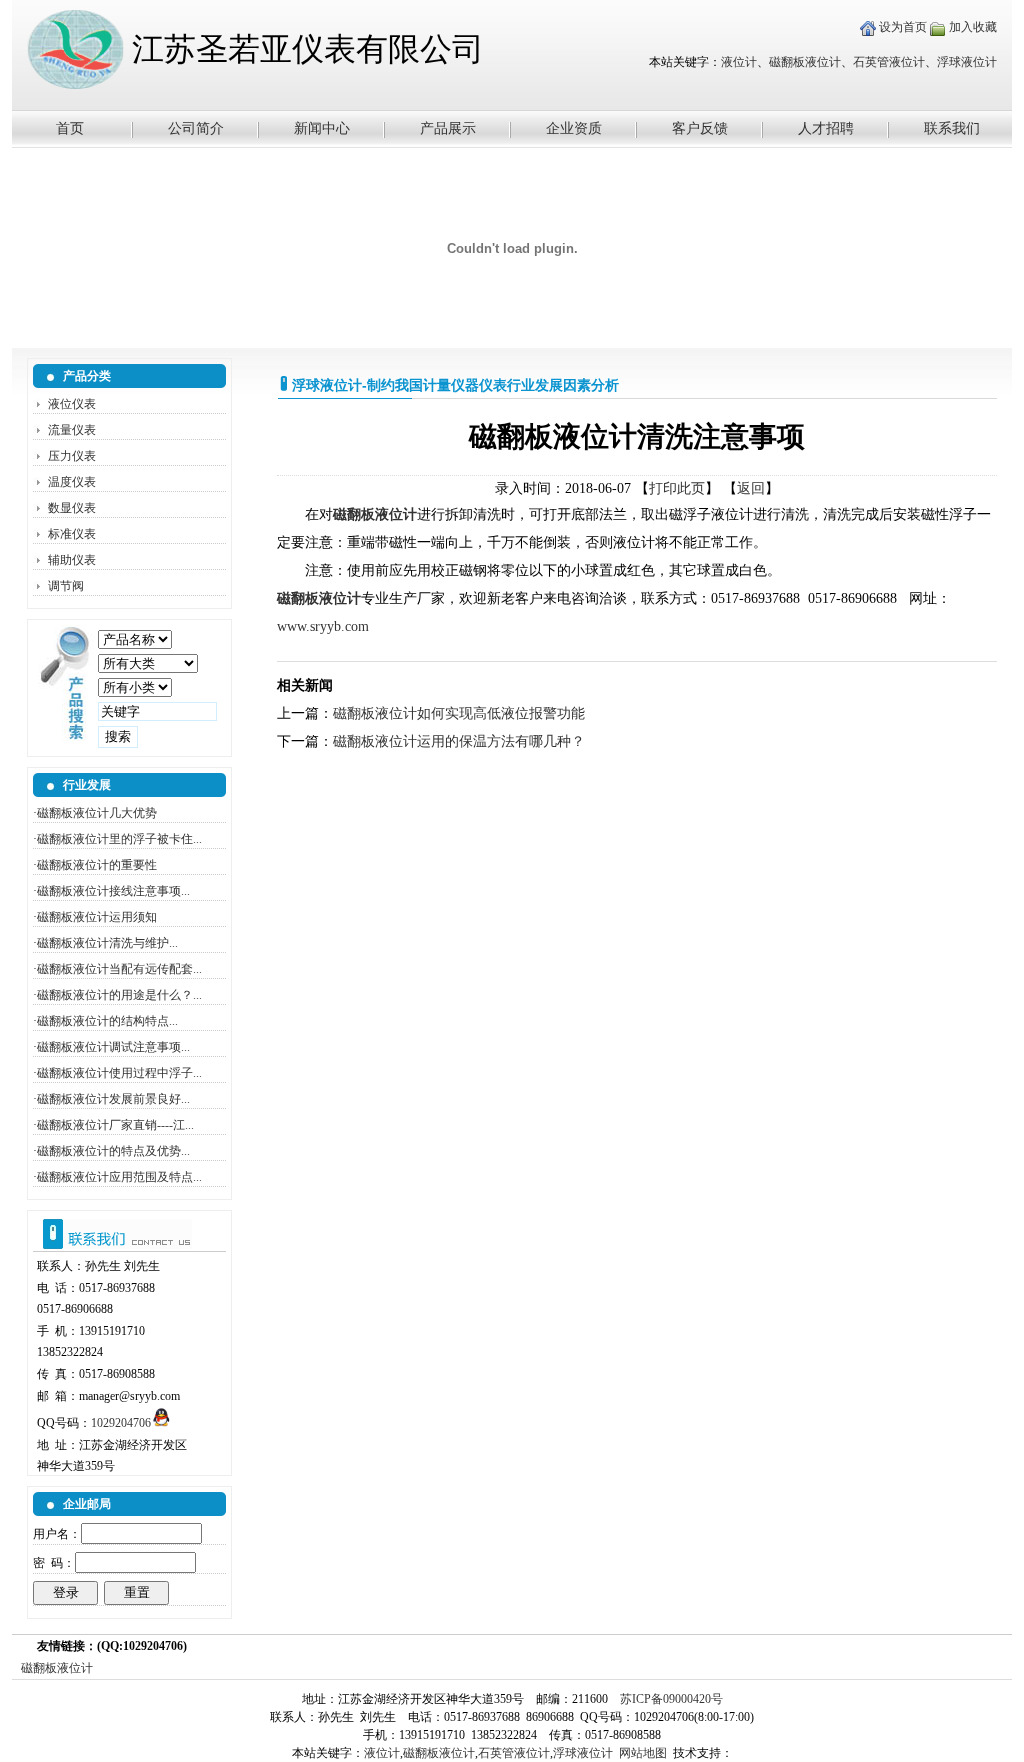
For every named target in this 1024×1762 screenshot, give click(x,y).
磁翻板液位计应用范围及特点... (119, 1177)
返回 (751, 488)
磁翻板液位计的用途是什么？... (119, 995)
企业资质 (574, 128)
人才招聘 (826, 128)
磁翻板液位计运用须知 (97, 917)
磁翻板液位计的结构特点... (107, 1021)
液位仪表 (72, 404)
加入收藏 (971, 27)
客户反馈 (700, 128)
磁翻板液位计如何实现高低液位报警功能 (459, 713)
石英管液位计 (889, 62)
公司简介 (196, 128)
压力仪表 (72, 456)
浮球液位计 (967, 62)
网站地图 (643, 1753)
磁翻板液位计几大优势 (97, 813)
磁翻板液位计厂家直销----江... (115, 1125)
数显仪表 (72, 508)
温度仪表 (72, 482)
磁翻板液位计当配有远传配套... (119, 969)
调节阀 (66, 586)
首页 (70, 128)
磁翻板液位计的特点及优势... (113, 1151)
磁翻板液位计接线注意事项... (113, 891)
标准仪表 (72, 534)
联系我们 (952, 128)
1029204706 (121, 1423)
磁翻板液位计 (805, 62)
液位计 (739, 62)
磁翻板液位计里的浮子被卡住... (119, 839)
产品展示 (448, 128)
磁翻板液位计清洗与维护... (107, 943)
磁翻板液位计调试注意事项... (113, 1047)
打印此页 (677, 488)
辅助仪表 (72, 560)
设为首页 (901, 27)
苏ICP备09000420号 (671, 1699)
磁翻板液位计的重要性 (97, 865)
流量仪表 (72, 430)
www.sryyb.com (323, 626)
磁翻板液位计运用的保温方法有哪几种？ (459, 741)
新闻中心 (322, 128)
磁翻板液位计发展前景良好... (113, 1099)
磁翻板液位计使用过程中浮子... (119, 1073)
